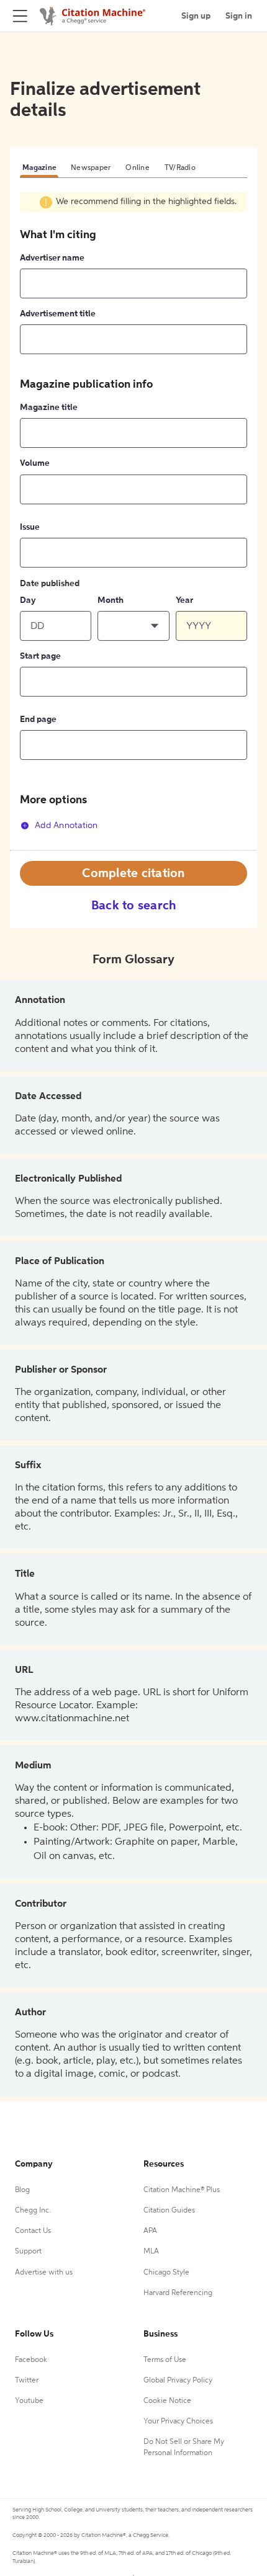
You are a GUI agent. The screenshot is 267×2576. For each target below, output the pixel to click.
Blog (22, 2190)
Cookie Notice (167, 2401)
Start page (40, 656)
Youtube (29, 2401)
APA (150, 2231)
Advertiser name (52, 258)
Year (184, 600)
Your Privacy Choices (178, 2422)
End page (38, 720)
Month (111, 600)
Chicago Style (166, 2273)
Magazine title (49, 408)
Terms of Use (165, 2360)
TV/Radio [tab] (180, 168)
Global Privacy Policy (178, 2381)
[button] (133, 626)
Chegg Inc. (33, 2211)
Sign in (239, 16)
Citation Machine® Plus (182, 2190)
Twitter (27, 2381)
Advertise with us (44, 2273)
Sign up (196, 16)
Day (28, 600)
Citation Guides (169, 2211)
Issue (30, 527)
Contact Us (33, 2231)
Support (28, 2252)
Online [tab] (138, 168)
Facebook (31, 2360)
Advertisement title (58, 314)
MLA (151, 2252)
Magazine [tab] (39, 168)
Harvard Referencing (178, 2293)
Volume (35, 463)
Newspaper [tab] (91, 168)
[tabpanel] (133, 521)
